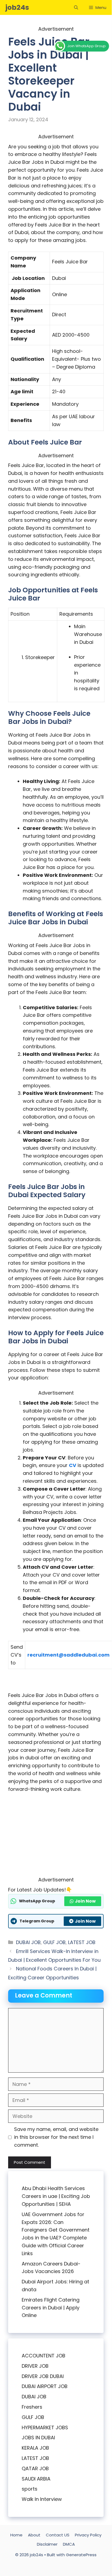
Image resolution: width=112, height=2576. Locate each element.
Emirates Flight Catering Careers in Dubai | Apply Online (51, 2308)
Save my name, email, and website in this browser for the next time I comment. (56, 2137)
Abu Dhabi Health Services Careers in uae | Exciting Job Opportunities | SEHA (56, 2196)
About (34, 2535)
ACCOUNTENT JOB (44, 2356)
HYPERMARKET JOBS (45, 2428)
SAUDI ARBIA (36, 2479)
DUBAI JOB (28, 1942)
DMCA (69, 2544)
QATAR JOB (35, 2468)
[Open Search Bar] (76, 7)
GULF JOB (54, 1942)
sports (30, 2489)
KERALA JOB (35, 2448)
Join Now (85, 1901)
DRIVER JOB (35, 2366)
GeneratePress (81, 2555)
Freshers (32, 2407)
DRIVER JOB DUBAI (43, 2376)
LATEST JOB (82, 1942)
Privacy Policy (88, 2535)
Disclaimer (47, 2544)
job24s (17, 7)
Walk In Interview (42, 2499)
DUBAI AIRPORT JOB (45, 2386)
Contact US (58, 2535)
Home (16, 2535)
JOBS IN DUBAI (38, 2438)
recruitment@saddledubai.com (68, 1655)
